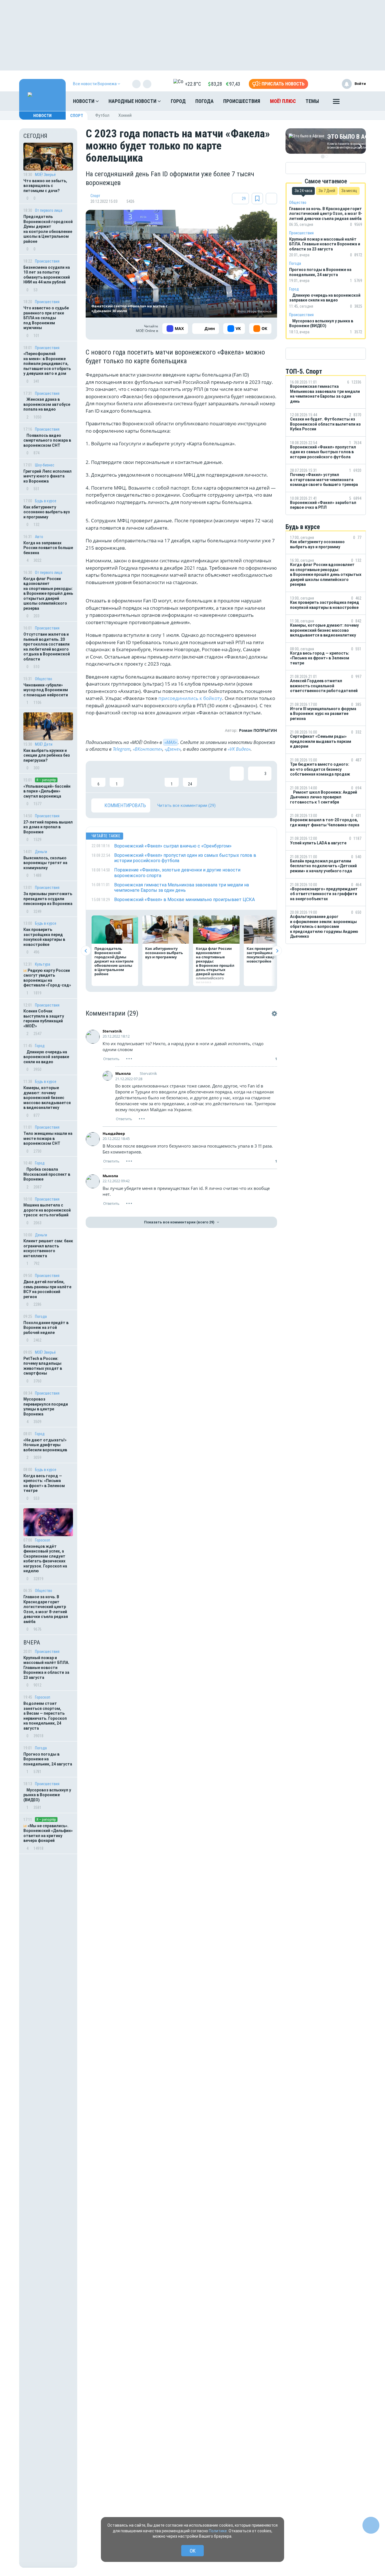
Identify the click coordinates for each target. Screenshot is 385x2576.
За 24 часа (303, 191)
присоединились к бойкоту (190, 698)
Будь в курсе (46, 501)
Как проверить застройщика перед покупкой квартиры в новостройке (44, 937)
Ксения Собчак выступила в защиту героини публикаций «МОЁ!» (44, 1019)
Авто (39, 537)
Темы (312, 101)
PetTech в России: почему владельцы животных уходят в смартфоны (43, 1366)
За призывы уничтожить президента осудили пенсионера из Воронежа (48, 899)
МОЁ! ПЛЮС (283, 101)
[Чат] (371, 2525)
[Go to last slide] (86, 951)
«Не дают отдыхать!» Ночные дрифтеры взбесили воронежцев (45, 1445)
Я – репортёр (46, 780)
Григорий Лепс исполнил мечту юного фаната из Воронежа (47, 476)
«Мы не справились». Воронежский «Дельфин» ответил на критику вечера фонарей (48, 1833)
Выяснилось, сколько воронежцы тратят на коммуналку (45, 863)
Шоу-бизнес (45, 465)
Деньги (41, 852)
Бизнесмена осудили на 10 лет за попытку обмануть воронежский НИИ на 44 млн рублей (47, 275)
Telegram (122, 749)
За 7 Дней (327, 191)
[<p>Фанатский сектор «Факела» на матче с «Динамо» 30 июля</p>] (181, 264)
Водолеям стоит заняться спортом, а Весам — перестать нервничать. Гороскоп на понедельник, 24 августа (45, 1716)
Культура (43, 964)
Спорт (77, 116)
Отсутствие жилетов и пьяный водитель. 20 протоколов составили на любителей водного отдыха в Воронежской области (47, 647)
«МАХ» (171, 742)
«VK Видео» (239, 749)
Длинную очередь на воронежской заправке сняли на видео (46, 1057)
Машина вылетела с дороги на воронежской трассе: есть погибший (47, 1210)
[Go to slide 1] (323, 157)
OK (193, 2551)
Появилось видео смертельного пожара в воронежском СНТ (47, 440)
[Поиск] (356, 101)
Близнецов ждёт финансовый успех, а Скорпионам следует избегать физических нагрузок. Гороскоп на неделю (45, 1559)
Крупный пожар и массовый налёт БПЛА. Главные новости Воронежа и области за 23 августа (46, 1668)
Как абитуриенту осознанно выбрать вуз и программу (47, 512)
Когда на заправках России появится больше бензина (48, 548)
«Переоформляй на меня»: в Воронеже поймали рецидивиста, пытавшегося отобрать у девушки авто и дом (47, 364)
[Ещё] (336, 103)
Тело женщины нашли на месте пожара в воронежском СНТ (48, 1138)
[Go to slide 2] (327, 157)
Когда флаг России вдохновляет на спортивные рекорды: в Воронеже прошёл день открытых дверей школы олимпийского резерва (48, 594)
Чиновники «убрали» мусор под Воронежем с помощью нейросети (46, 690)
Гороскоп (43, 1540)
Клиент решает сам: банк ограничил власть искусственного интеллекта (48, 1248)
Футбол (102, 115)
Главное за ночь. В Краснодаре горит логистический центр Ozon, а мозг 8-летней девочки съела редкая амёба (46, 1609)
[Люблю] (135, 777)
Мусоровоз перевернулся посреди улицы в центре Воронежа (46, 1407)
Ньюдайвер (114, 1133)
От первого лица (49, 210)
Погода (204, 101)
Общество (44, 679)
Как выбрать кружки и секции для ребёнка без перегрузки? (47, 755)
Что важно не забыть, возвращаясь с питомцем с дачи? (45, 186)
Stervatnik (112, 1031)
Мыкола (123, 1073)
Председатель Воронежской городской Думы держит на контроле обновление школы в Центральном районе (48, 229)
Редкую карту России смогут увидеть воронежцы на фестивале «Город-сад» (47, 978)
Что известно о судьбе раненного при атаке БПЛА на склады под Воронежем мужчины (46, 318)
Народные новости (133, 101)
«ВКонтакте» (148, 749)
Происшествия (242, 101)
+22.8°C (193, 84)
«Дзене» (173, 749)
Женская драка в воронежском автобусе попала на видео (47, 404)
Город (178, 101)
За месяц (349, 191)
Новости (84, 101)
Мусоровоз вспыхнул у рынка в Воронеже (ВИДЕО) (47, 1795)
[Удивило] (153, 777)
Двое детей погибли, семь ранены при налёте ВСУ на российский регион (47, 1289)
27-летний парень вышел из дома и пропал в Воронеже (48, 827)
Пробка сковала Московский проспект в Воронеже (47, 1174)
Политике (218, 2531)
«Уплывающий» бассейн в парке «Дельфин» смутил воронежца (47, 791)
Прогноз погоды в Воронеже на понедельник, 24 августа (48, 1759)
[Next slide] (277, 951)
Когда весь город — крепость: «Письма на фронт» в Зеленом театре (44, 1483)
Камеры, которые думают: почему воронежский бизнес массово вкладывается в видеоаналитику (47, 1098)
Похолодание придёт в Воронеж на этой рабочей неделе (46, 1328)
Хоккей (125, 115)
